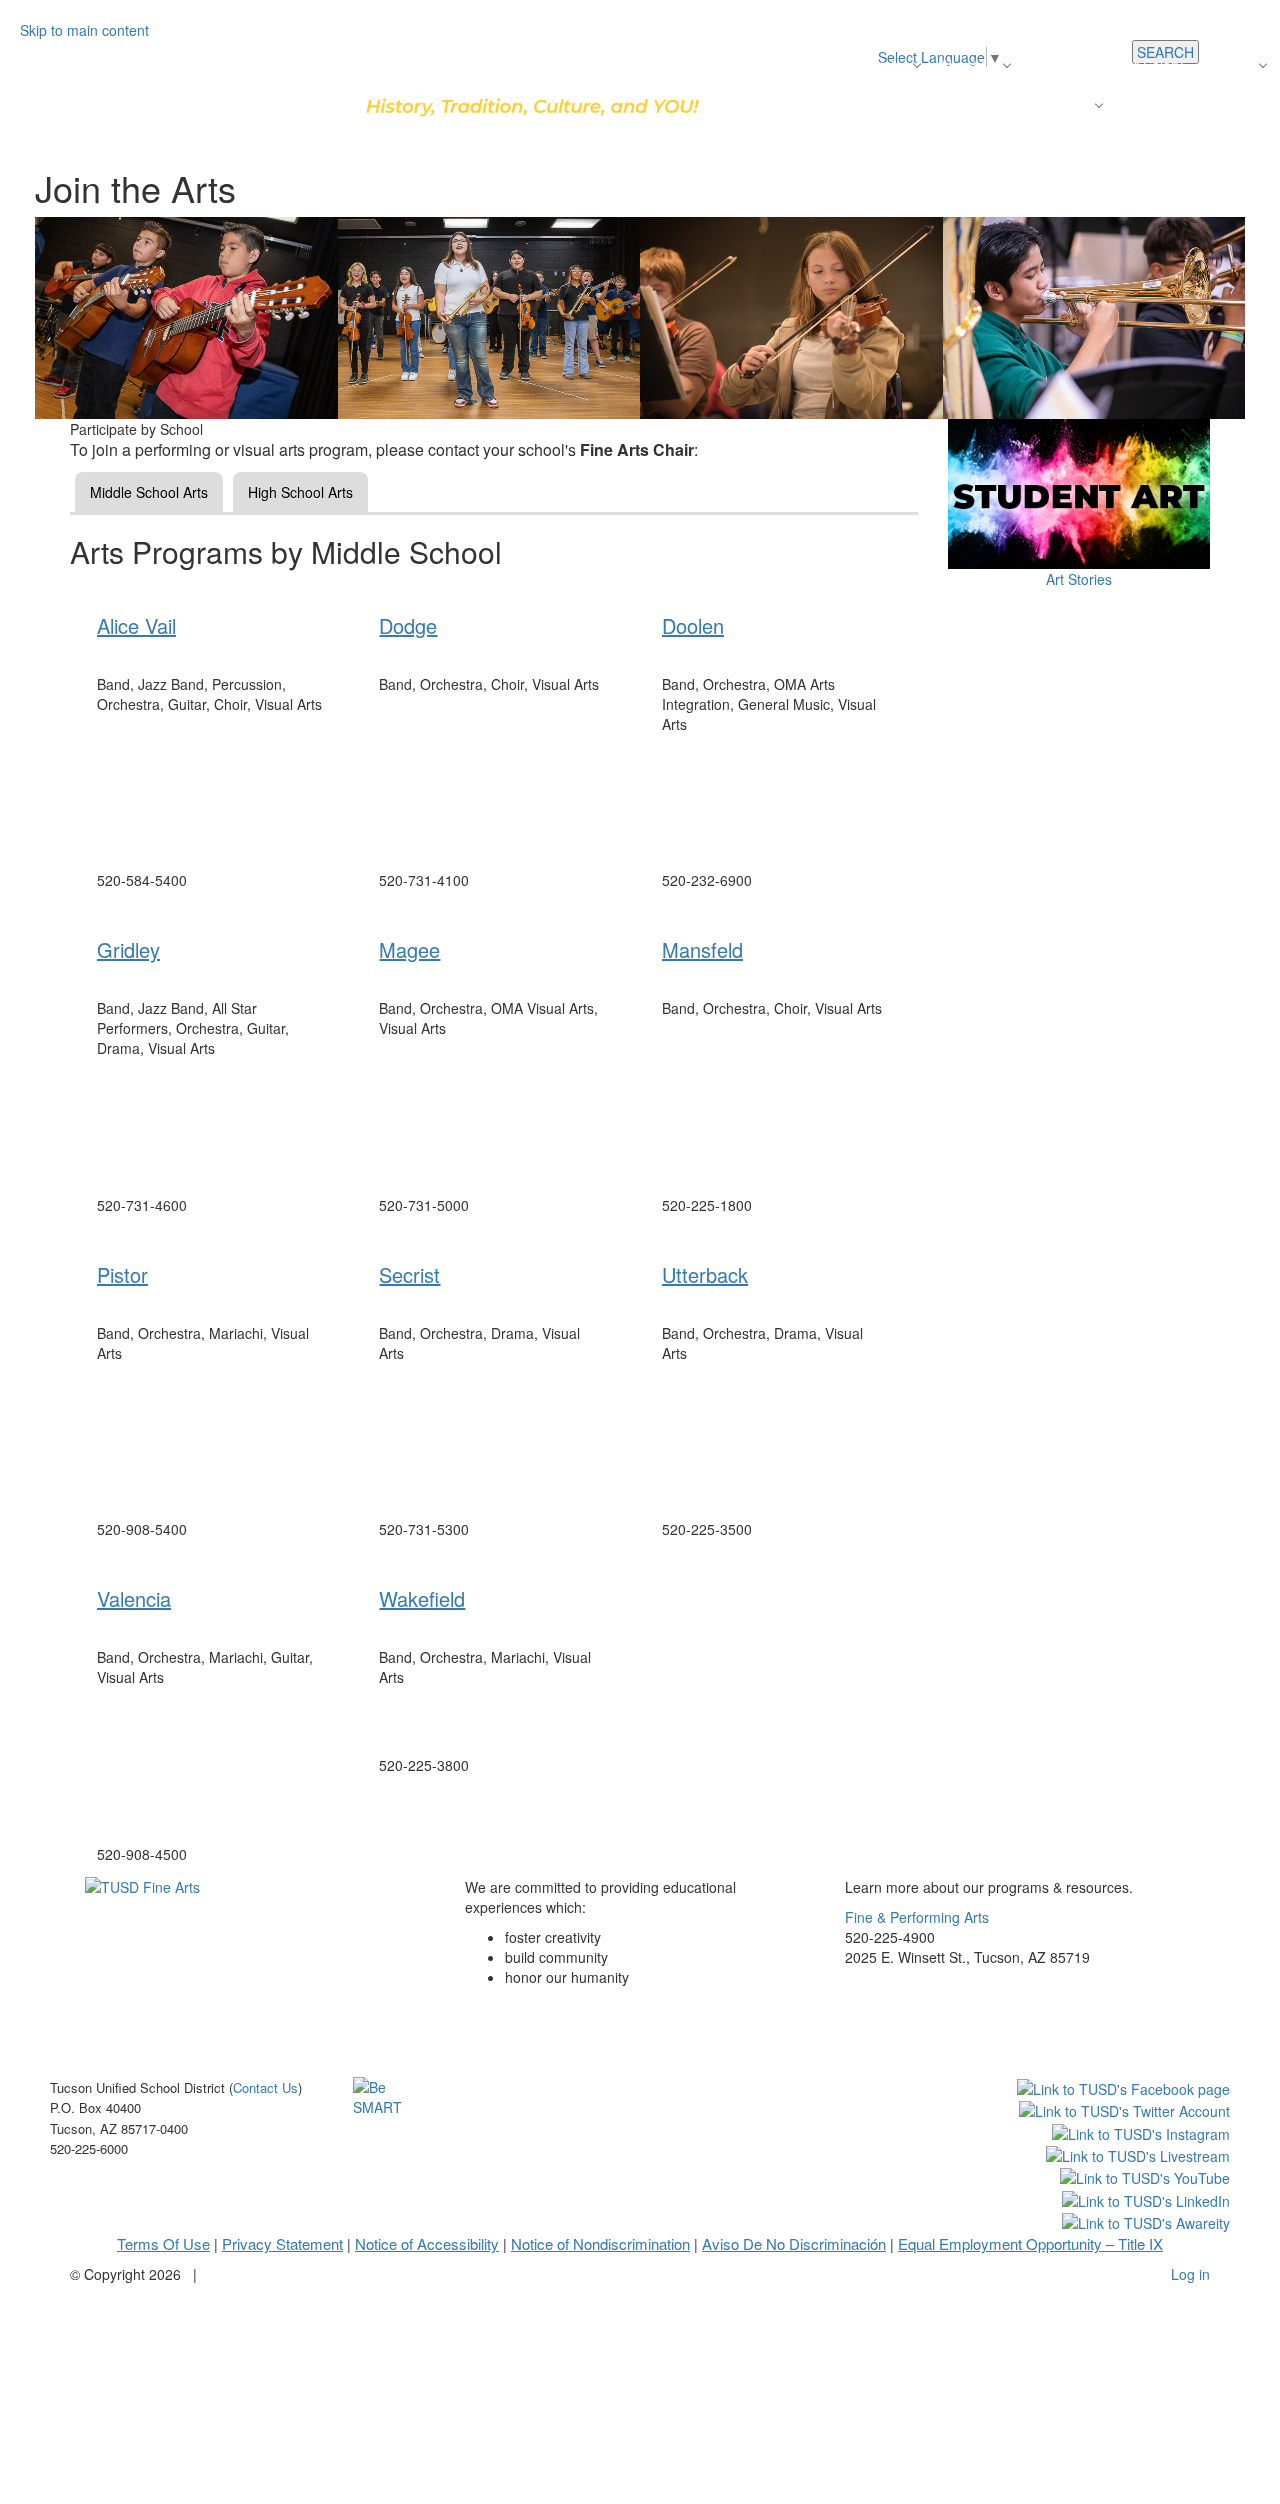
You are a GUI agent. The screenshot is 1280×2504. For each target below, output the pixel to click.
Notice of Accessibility (427, 2243)
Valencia (134, 1598)
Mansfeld (702, 949)
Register (881, 65)
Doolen (693, 625)
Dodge (408, 625)
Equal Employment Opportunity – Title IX (1030, 2243)
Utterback (705, 1274)
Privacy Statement (282, 2243)
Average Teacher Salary (1106, 65)
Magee (409, 949)
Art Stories (1079, 579)
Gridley (128, 949)
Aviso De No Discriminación (794, 2243)
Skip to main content (84, 30)
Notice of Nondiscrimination (600, 2243)
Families (1063, 105)
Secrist (409, 1274)
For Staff (1239, 105)
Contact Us (1157, 105)
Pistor (122, 1274)
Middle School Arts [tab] (149, 492)
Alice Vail (136, 625)
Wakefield (422, 1598)
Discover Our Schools (766, 65)
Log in (1190, 2274)
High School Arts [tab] (300, 492)
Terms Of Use (163, 2243)
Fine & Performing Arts (917, 1917)
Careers (1228, 65)
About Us (969, 65)
